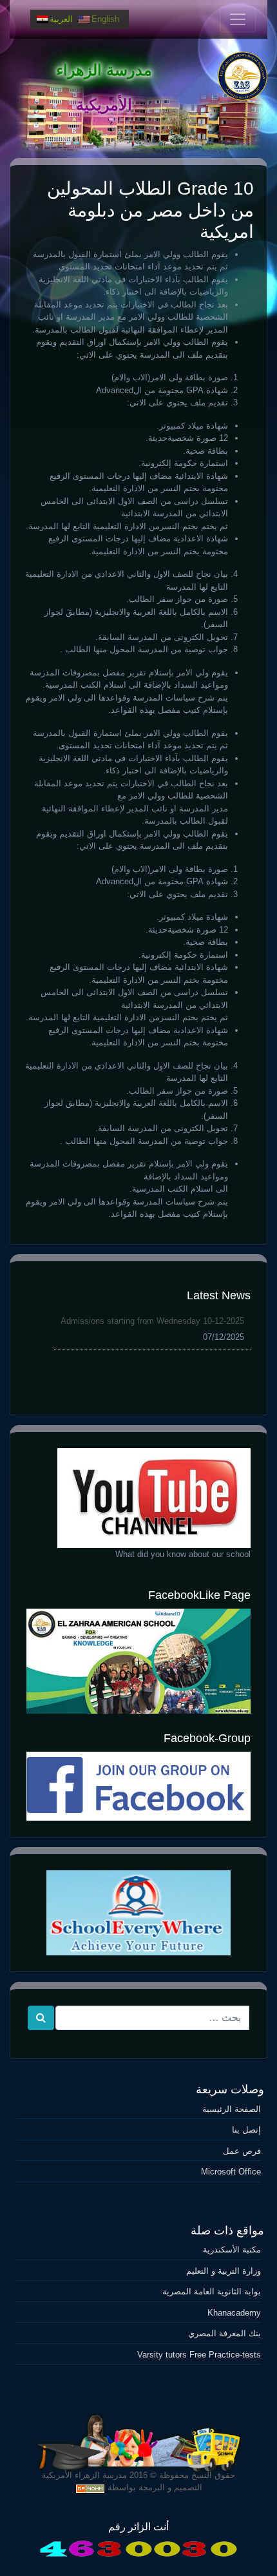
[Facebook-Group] (138, 1786)
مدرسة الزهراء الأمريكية (84, 2475)
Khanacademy (234, 2313)
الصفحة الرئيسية (232, 2109)
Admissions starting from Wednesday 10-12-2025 (152, 1321)
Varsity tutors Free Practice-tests (199, 2355)
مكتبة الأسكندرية (232, 2250)
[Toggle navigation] (238, 19)
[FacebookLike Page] (138, 1661)
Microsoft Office (231, 2172)
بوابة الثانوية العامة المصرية (212, 2291)
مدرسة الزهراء (104, 70)
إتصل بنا (246, 2130)
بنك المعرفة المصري (224, 2333)
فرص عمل (242, 2151)
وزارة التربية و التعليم (224, 2271)
